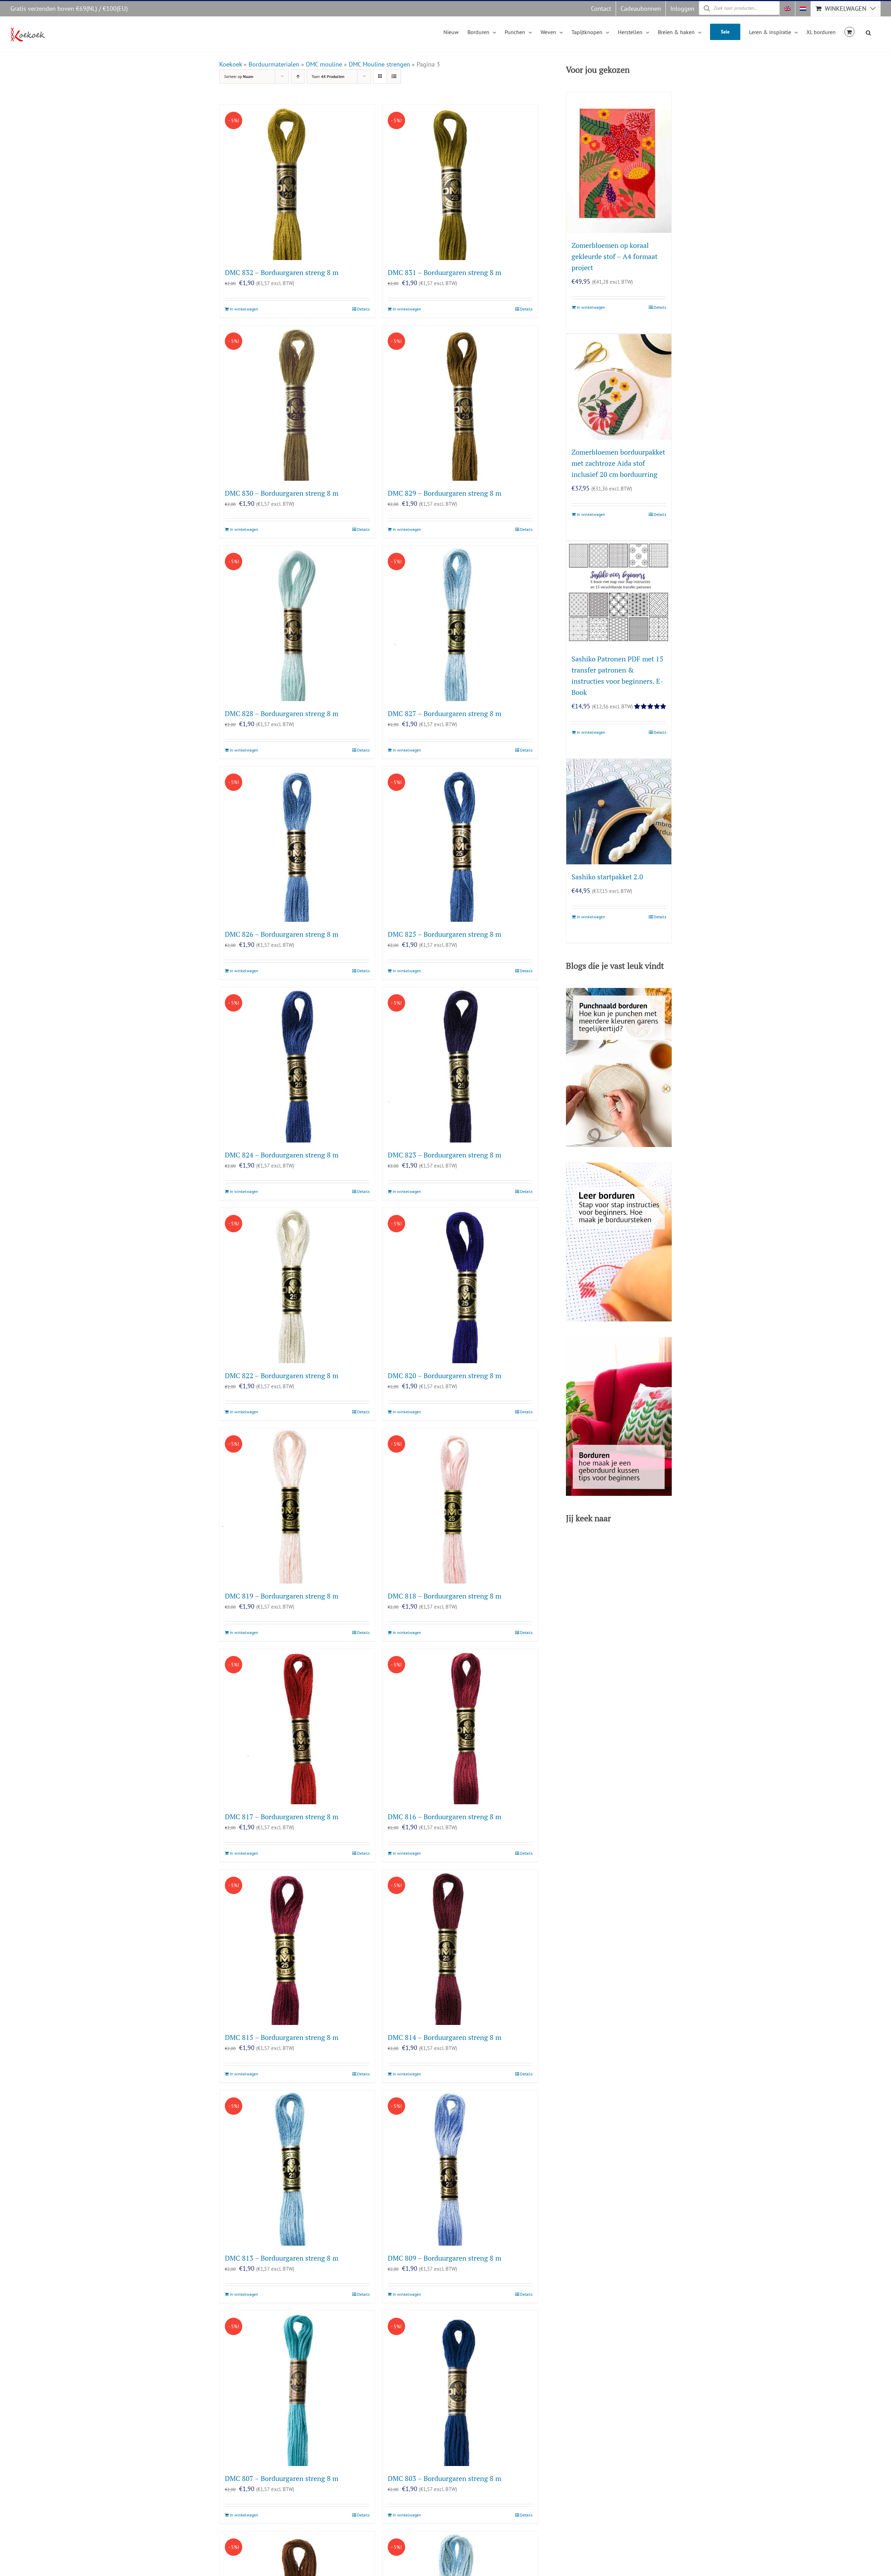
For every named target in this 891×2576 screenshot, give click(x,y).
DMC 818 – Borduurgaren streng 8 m (444, 1596)
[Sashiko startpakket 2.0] (619, 812)
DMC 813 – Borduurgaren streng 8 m (282, 2258)
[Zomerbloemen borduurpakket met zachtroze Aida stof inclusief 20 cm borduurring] (619, 387)
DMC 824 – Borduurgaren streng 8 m (282, 1155)
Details (363, 309)
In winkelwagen (244, 309)
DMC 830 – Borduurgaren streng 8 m (282, 493)
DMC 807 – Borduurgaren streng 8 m (282, 2478)
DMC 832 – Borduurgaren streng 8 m (282, 272)
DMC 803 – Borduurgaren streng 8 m (444, 2478)
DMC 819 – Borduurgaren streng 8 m (282, 1596)
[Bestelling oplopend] (298, 76)
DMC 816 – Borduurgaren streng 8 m (444, 1817)
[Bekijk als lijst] (394, 76)
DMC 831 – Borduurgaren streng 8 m (444, 272)
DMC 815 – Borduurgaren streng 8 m (282, 2037)
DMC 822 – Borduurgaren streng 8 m (282, 1376)
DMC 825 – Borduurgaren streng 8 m (444, 934)
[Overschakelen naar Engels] (787, 9)
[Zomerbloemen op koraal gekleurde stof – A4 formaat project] (619, 162)
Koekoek (231, 64)
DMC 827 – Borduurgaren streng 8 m (444, 713)
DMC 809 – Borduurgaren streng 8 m (444, 2258)
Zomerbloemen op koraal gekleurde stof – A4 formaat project (614, 256)
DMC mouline (324, 64)
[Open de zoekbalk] (868, 32)
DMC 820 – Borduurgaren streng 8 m (444, 1376)
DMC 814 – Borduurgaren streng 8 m (444, 2037)
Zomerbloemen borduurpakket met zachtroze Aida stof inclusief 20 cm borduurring (618, 463)
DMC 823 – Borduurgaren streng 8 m (444, 1155)
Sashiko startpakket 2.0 (607, 877)
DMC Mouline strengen (379, 64)
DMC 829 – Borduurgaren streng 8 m (444, 493)
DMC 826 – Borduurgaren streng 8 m (282, 934)
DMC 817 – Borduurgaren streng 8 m (282, 1817)
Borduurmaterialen (274, 64)
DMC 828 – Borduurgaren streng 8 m (282, 713)
